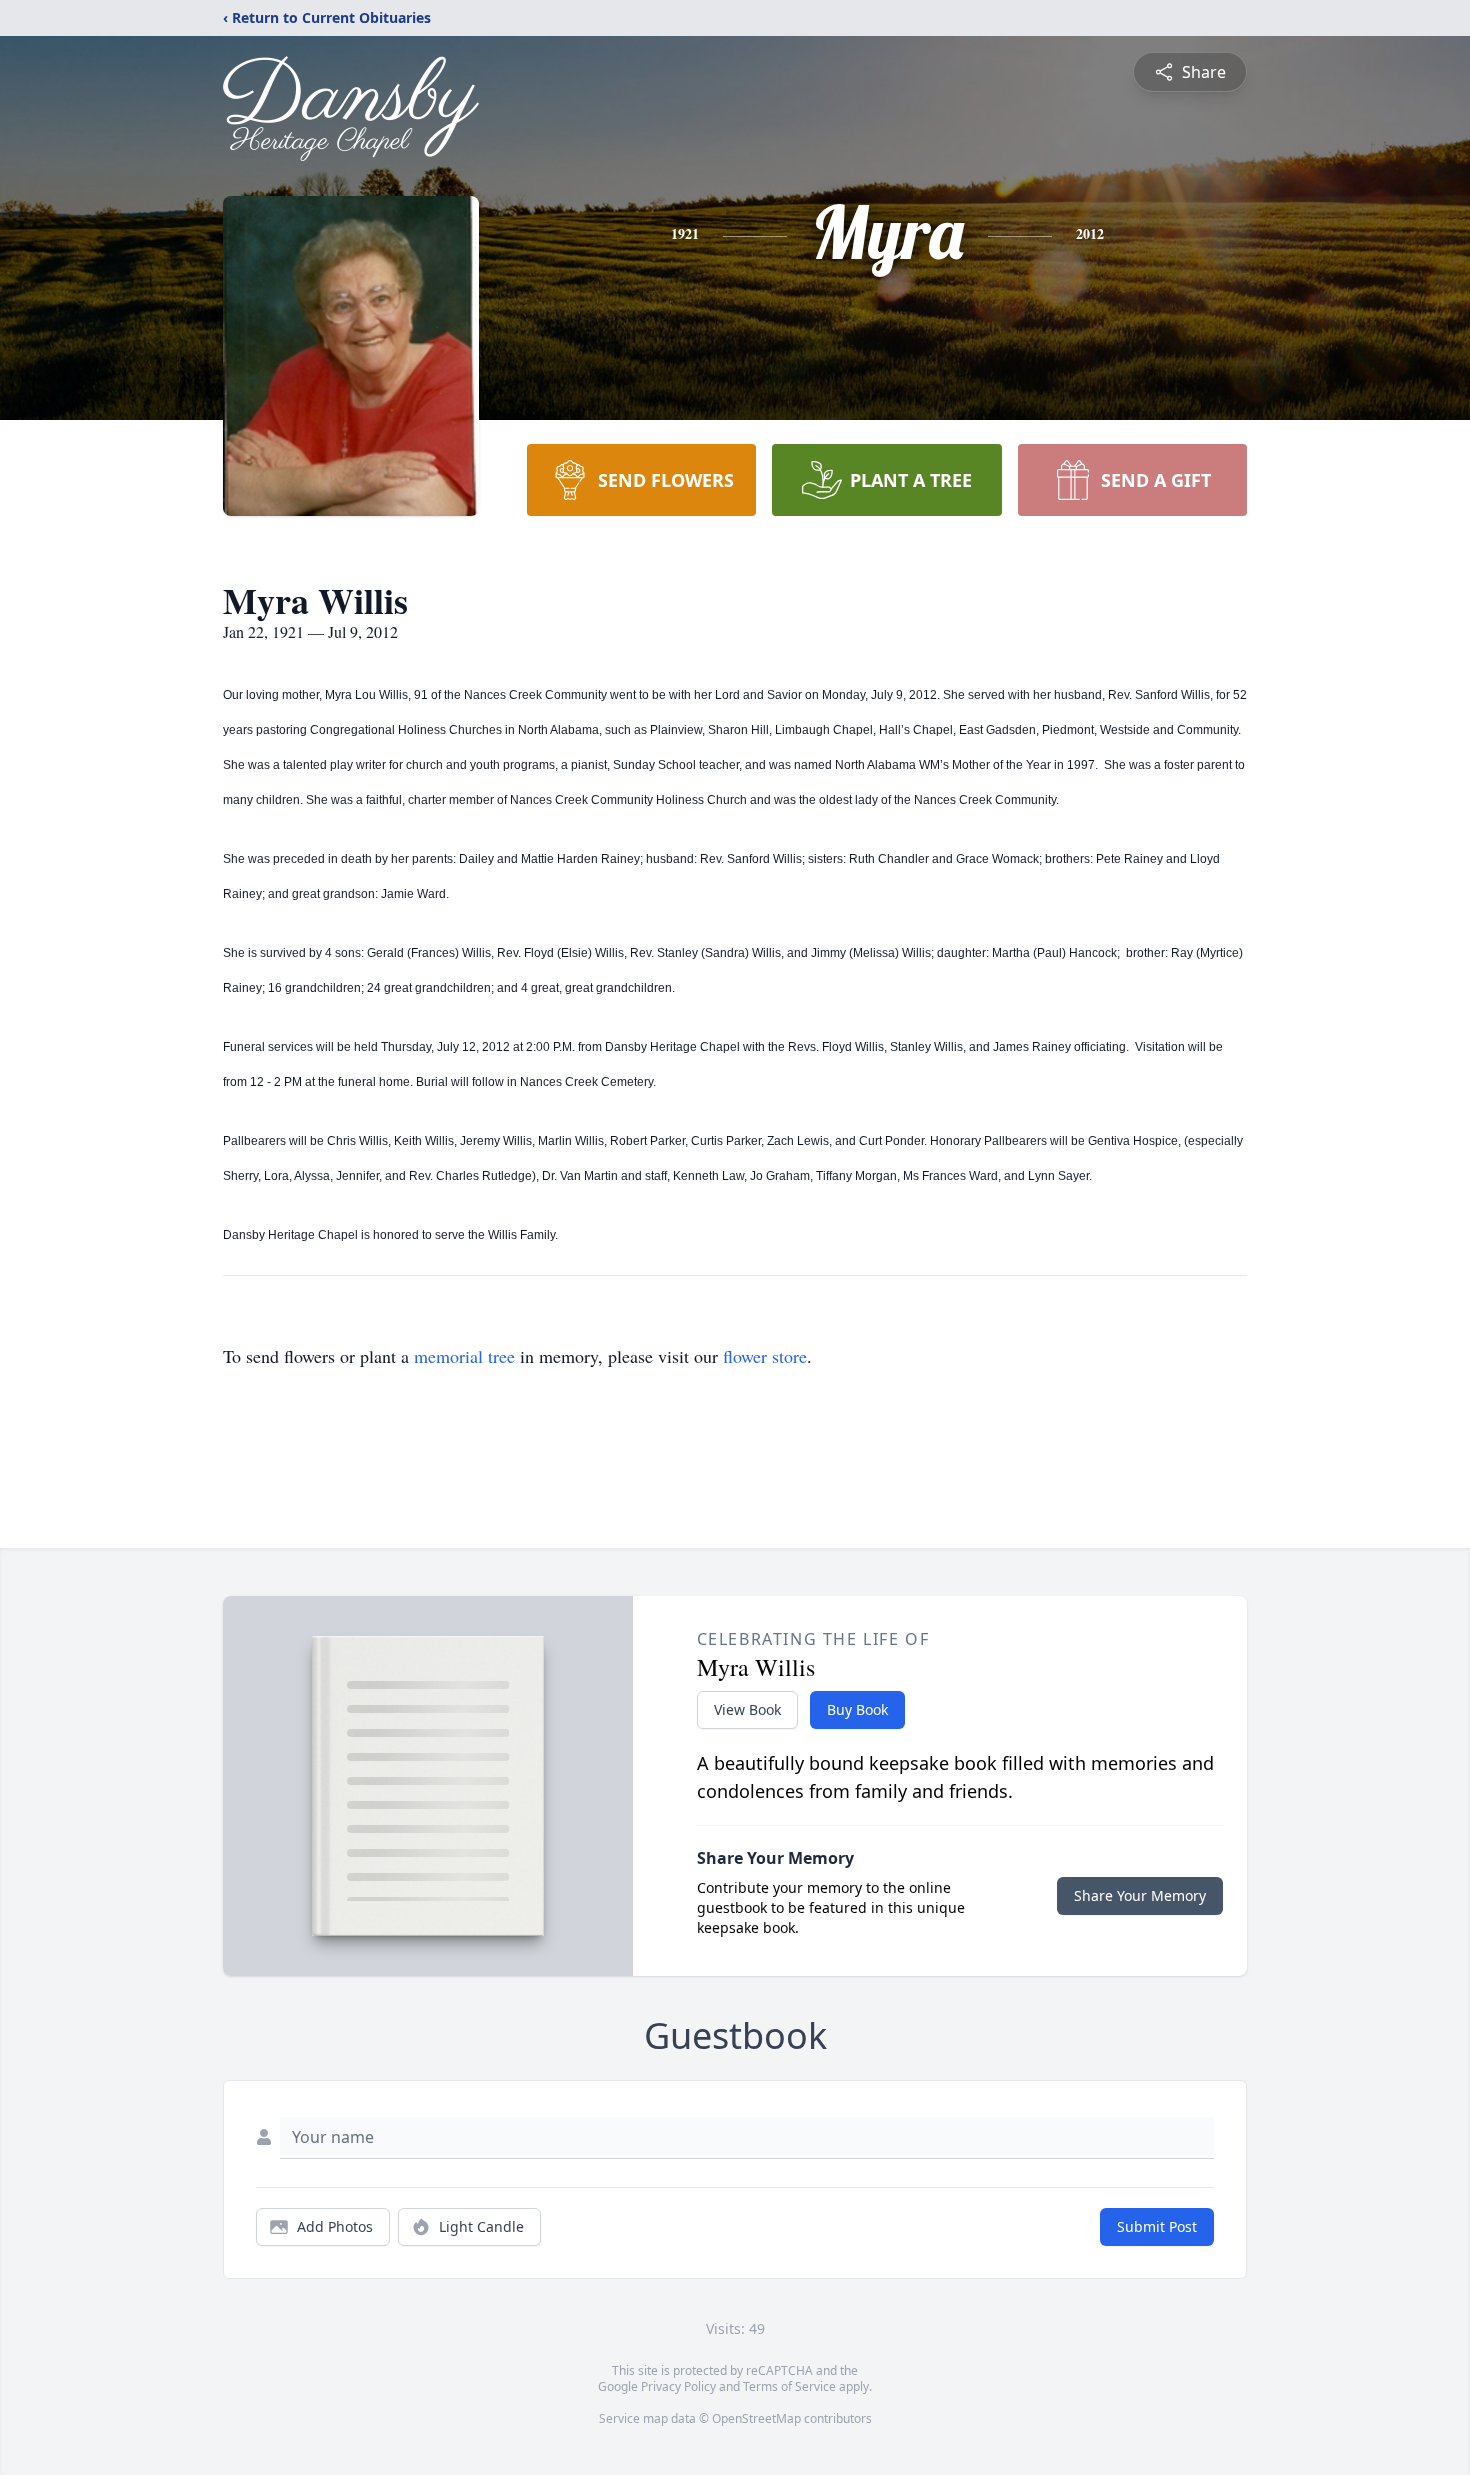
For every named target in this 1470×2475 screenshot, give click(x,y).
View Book (747, 1709)
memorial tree (464, 1356)
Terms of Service (789, 2386)
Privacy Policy (678, 2386)
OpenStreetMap (756, 2418)
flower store (765, 1356)
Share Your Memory (1140, 1895)
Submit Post (1157, 2226)
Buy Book (857, 1709)
